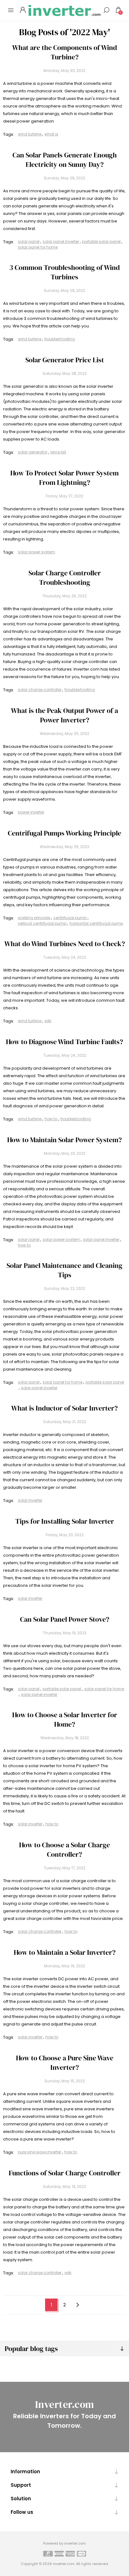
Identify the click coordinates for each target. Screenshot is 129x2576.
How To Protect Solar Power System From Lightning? (64, 478)
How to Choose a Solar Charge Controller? (64, 1850)
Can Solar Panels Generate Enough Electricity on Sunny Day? (65, 160)
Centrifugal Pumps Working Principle (64, 833)
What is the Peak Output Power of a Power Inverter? (64, 715)
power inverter (31, 812)
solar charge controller (40, 690)
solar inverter (30, 1500)
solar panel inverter (61, 241)
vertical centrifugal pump (42, 923)
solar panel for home (38, 247)
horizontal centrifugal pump (96, 923)
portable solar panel (101, 241)
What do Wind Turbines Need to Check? (65, 944)
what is (51, 134)
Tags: (9, 134)
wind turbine (30, 134)
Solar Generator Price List (65, 360)
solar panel (29, 241)
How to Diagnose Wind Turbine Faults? (64, 1042)
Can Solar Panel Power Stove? (65, 1619)
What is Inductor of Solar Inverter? (64, 1408)
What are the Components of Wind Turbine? (65, 52)
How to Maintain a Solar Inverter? (65, 1952)
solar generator (33, 452)
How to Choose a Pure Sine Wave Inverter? (65, 2063)
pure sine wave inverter (39, 2152)
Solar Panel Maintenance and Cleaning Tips (64, 1270)
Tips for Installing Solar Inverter (65, 1521)
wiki (48, 1021)
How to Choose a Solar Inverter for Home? (65, 1719)
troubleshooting (60, 339)
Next (78, 2305)
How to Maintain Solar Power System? (64, 1140)
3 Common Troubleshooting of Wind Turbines (65, 272)
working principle (34, 918)
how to (51, 1119)
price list (58, 452)
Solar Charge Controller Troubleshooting (65, 578)
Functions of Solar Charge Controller (65, 2173)
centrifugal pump (70, 918)
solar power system (36, 552)
